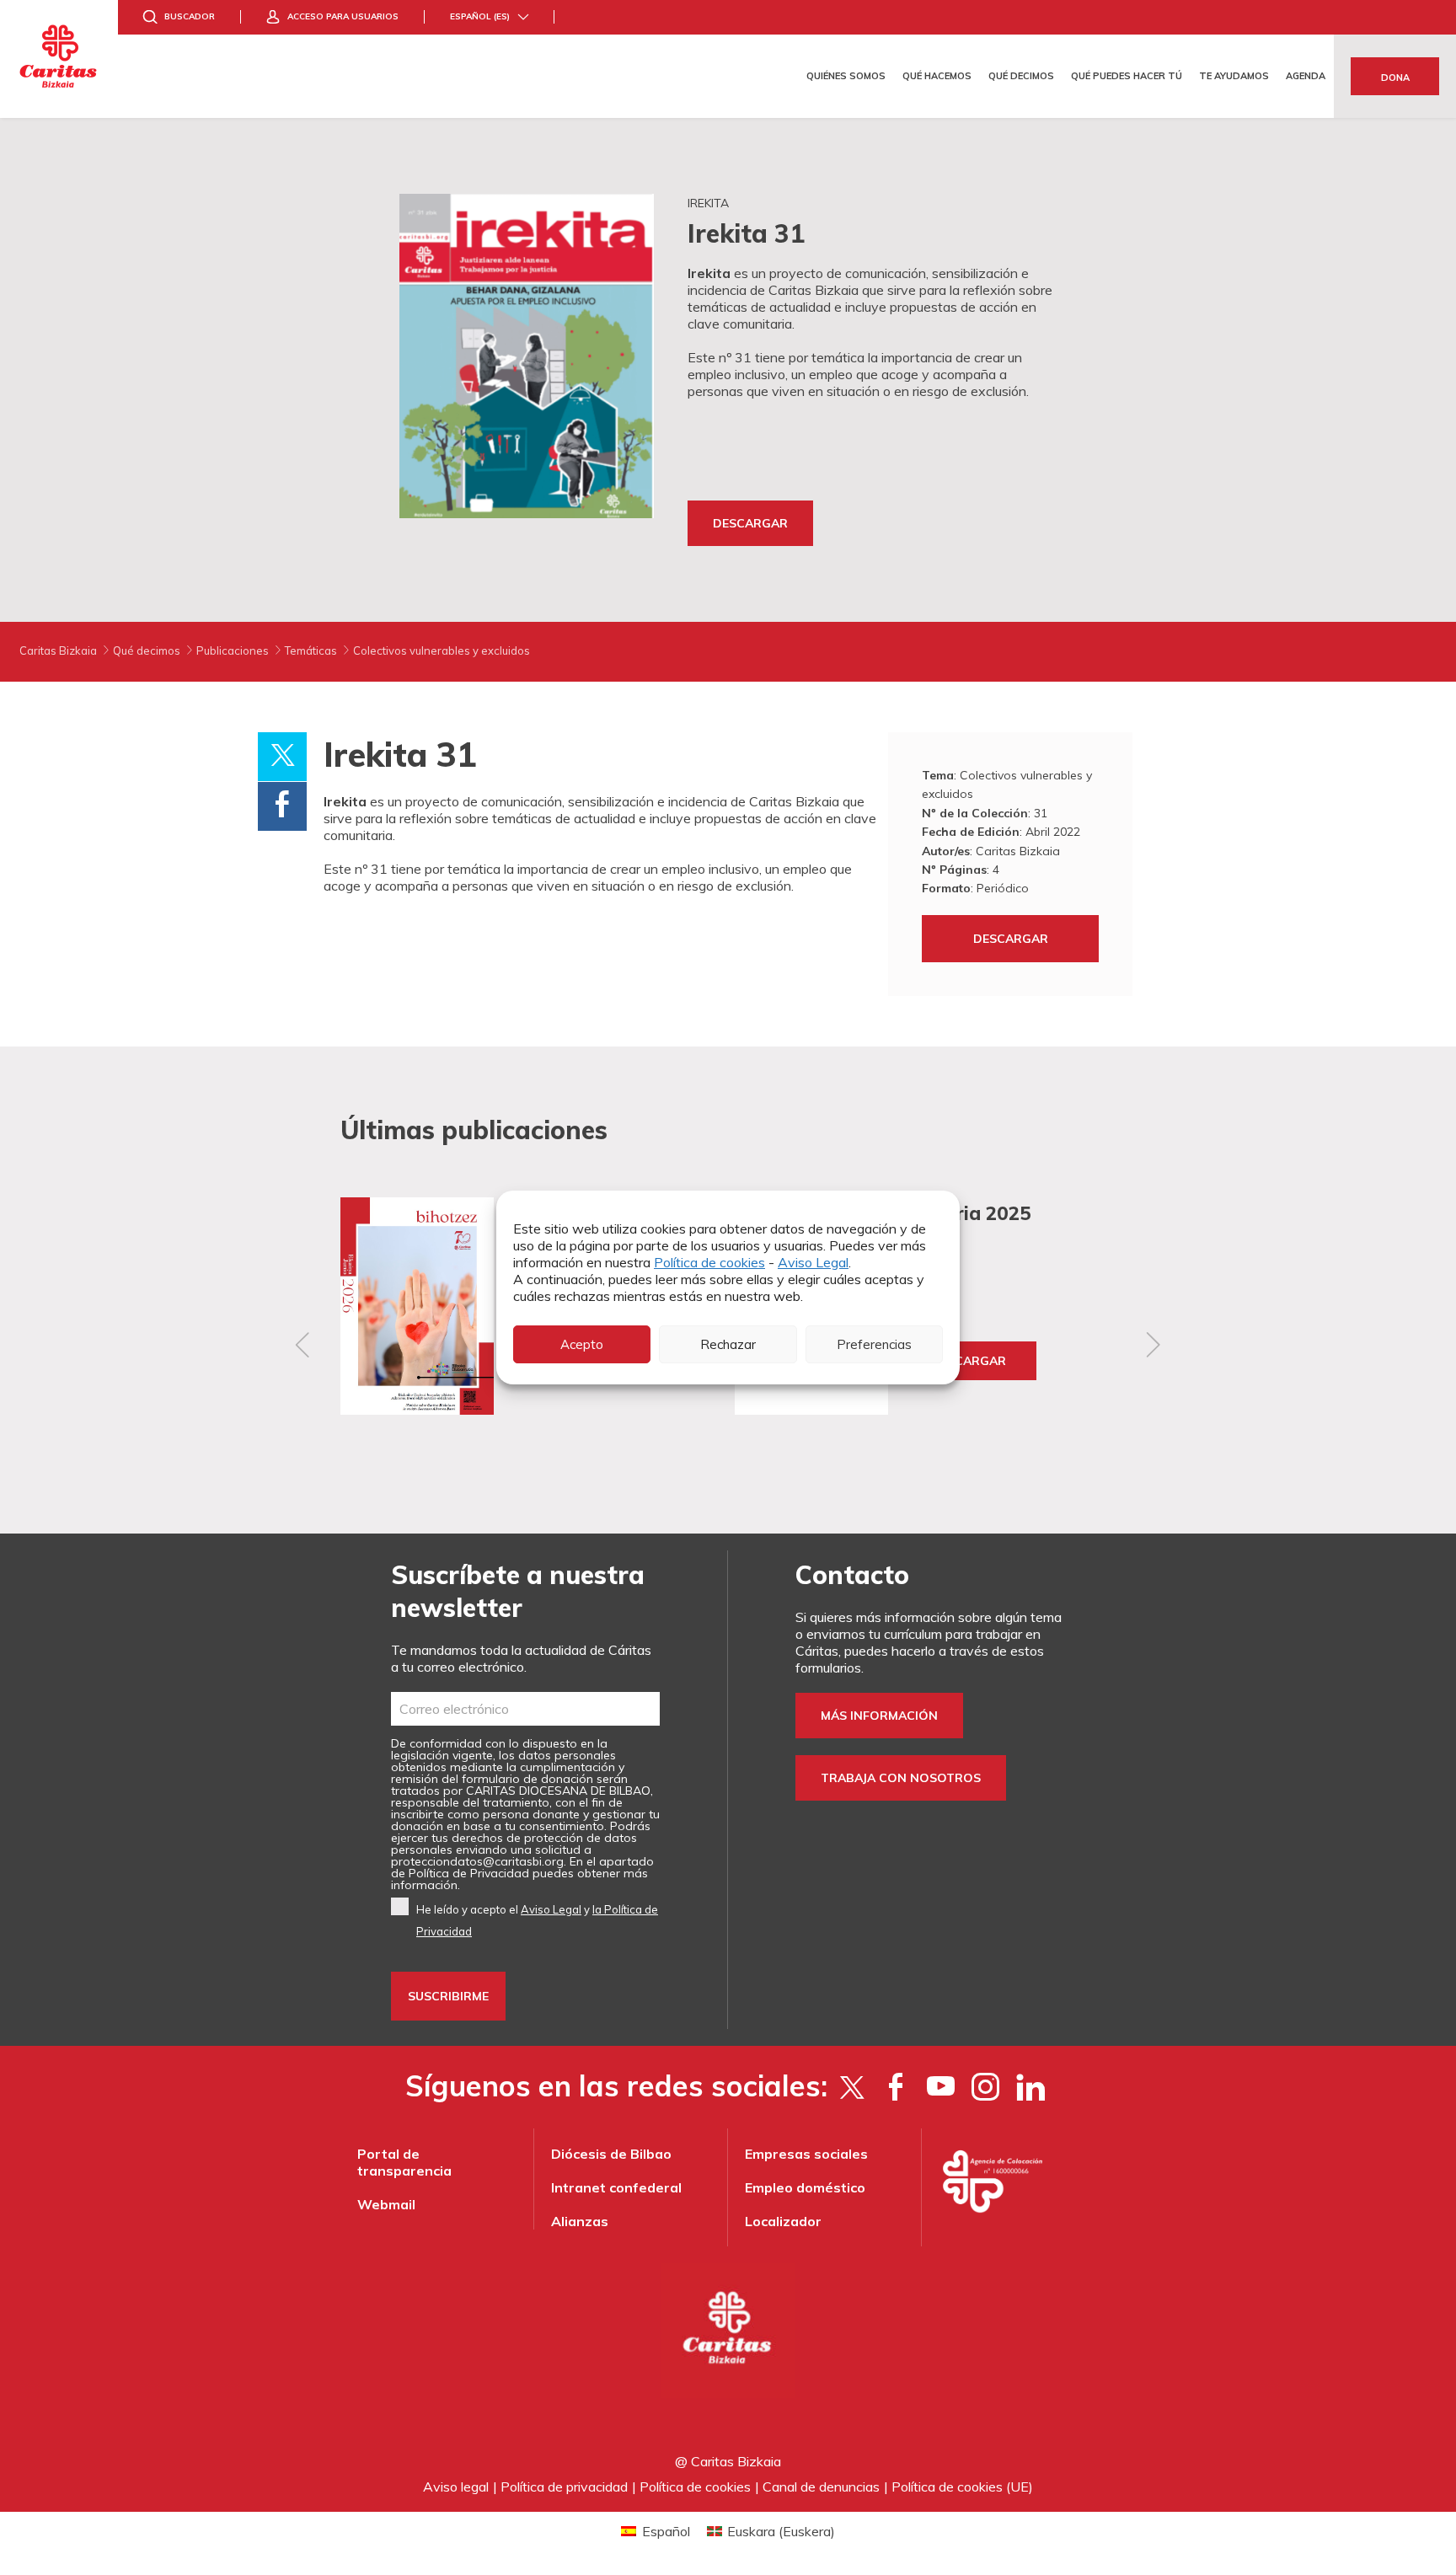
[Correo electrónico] (525, 1709)
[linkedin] (1030, 2086)
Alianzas (580, 2221)
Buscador (190, 16)
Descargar (750, 523)
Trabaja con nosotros (901, 1778)
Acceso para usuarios (343, 16)
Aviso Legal (813, 1262)
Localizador (783, 2221)
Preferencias (874, 1344)
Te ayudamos (1234, 76)
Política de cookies (709, 1262)
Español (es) (480, 16)
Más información (879, 1716)
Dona (1395, 78)
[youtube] (941, 2086)
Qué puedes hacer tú (1127, 76)
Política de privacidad (564, 2487)
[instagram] (985, 2086)
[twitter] (851, 2086)
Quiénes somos (846, 76)
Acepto (582, 1344)
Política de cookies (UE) (962, 2487)
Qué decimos (1021, 76)
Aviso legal (456, 2487)
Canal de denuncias (821, 2487)
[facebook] (896, 2086)
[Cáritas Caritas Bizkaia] (59, 59)
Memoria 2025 (966, 1213)
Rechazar (728, 1344)
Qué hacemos (937, 76)
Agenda (1306, 76)
